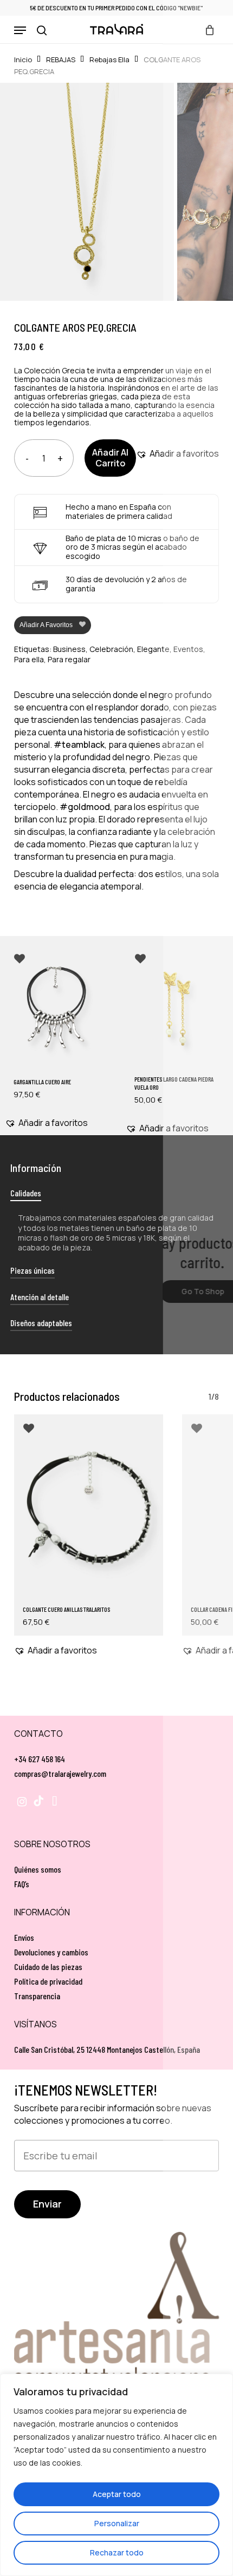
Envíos (24, 1937)
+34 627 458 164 (40, 1759)
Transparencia (37, 1996)
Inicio (23, 60)
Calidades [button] (26, 1193)
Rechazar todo (117, 2552)
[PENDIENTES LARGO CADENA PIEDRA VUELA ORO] (177, 1009)
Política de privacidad (48, 1981)
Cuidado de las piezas (48, 1966)
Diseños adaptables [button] (41, 1323)
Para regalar (69, 659)
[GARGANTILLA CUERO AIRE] (56, 1009)
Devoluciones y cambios (51, 1952)
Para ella (29, 659)
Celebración (111, 649)
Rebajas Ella (109, 60)
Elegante (153, 649)
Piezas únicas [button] (33, 1270)
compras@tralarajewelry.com (60, 1773)
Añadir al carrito (110, 457)
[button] (20, 30)
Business (69, 649)
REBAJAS (61, 60)
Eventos (188, 649)
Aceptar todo (117, 2494)
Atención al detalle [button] (40, 1297)
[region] (116, 2475)
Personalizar (117, 2523)
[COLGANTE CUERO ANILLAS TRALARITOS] (89, 1507)
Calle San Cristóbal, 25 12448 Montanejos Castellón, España (107, 2049)
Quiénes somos (38, 1869)
